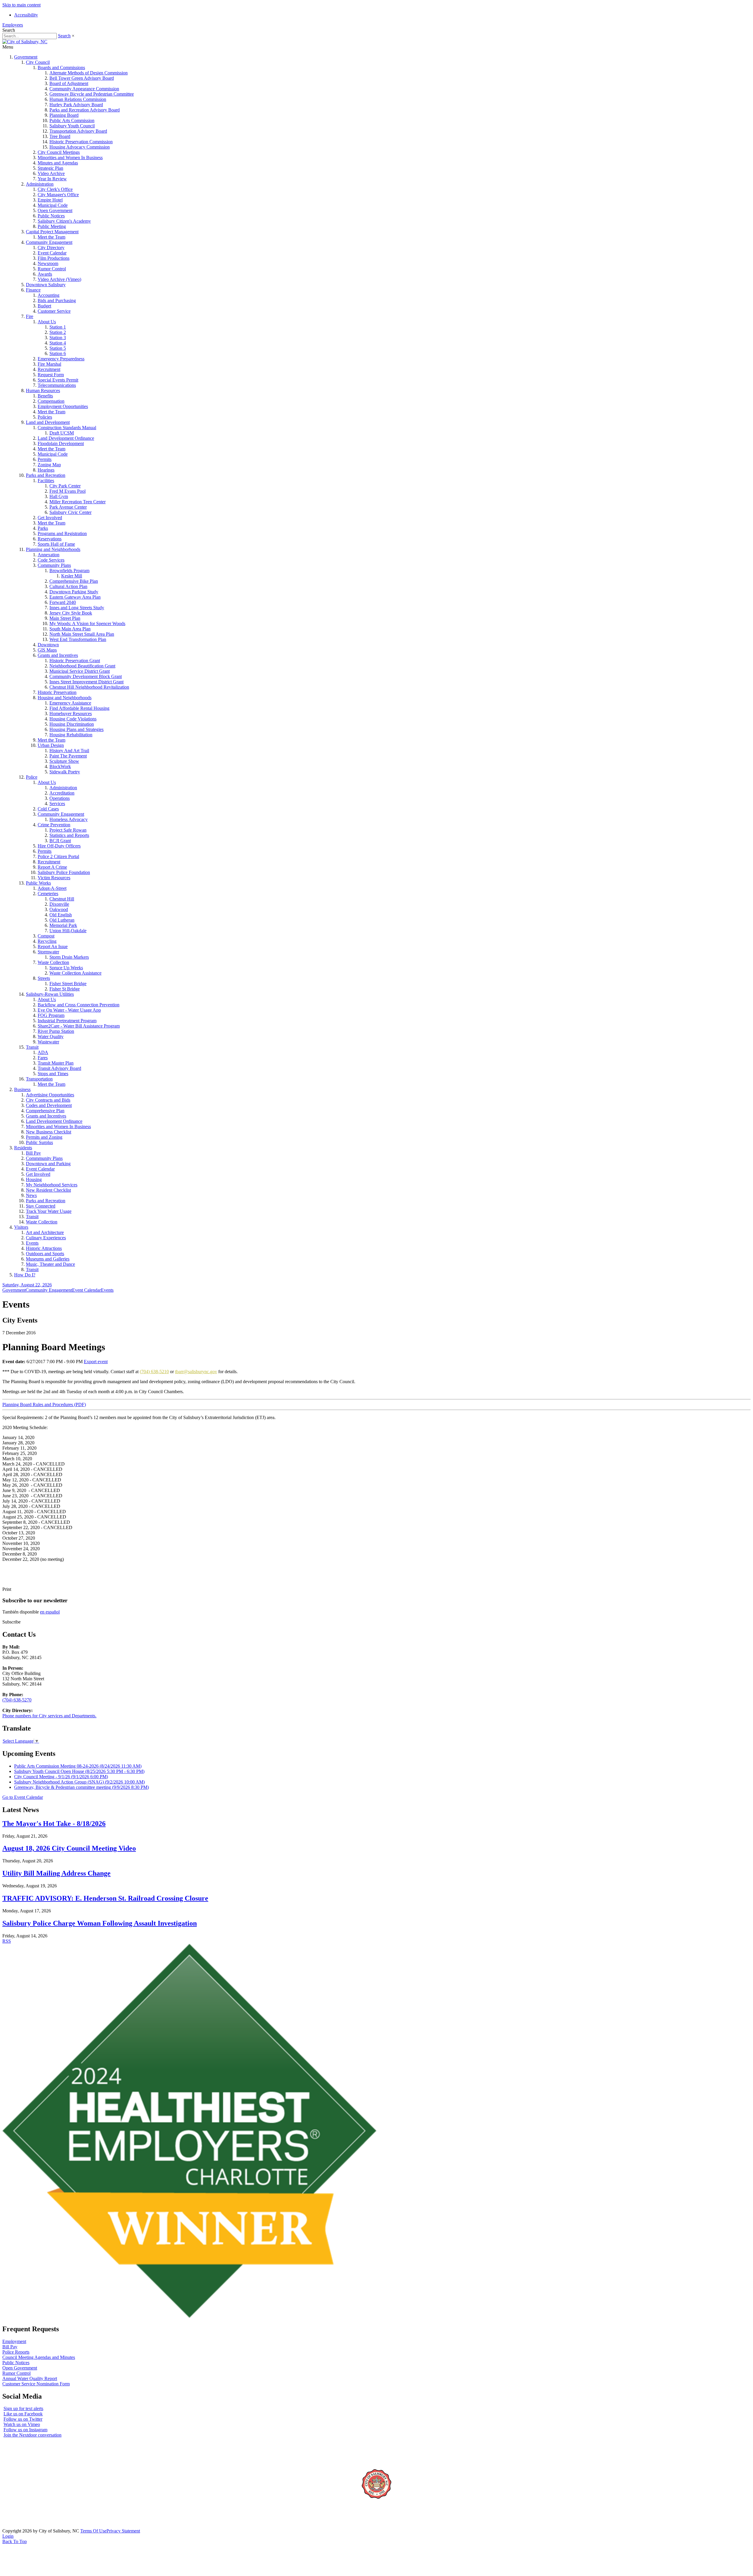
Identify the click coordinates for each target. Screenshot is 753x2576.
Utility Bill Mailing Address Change (56, 1873)
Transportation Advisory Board (78, 131)
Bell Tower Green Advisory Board (82, 78)
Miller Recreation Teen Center (78, 502)
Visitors (21, 1227)
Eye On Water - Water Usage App (69, 1010)
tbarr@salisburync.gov (196, 1372)
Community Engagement (49, 242)
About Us (47, 322)
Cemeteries (48, 894)
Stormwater (48, 952)
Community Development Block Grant (86, 676)
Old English (61, 915)
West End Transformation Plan (78, 639)
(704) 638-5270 (17, 1700)
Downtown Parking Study (74, 592)
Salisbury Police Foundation (64, 872)
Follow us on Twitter (23, 2419)
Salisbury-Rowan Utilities (50, 994)
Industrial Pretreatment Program (67, 1021)
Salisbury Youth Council (72, 126)
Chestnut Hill (62, 899)
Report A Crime (52, 867)
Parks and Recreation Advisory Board (85, 110)
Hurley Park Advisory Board (76, 105)
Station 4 (58, 343)
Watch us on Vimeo (22, 2424)
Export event (96, 1362)
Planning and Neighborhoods (53, 549)
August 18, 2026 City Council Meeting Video (69, 1848)
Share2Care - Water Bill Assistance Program (79, 1026)
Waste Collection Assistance (75, 973)
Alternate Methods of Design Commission (89, 73)
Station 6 (58, 353)
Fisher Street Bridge (68, 984)
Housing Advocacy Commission (80, 147)
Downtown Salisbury (46, 285)
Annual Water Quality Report (30, 2378)
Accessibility (26, 15)
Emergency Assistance (70, 703)
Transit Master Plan (56, 1063)
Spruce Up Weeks (66, 968)
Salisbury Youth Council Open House (79, 1771)
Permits (45, 459)
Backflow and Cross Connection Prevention (79, 1005)
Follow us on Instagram (25, 2430)
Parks (43, 528)
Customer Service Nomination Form (36, 2384)
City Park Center (65, 486)
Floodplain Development (61, 443)
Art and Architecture (45, 1232)
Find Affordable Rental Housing (79, 708)
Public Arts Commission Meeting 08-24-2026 (78, 1766)
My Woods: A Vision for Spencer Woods (87, 623)
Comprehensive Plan (45, 1111)
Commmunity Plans (44, 1158)
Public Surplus (39, 1142)
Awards (45, 274)
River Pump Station (56, 1031)
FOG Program (51, 1015)
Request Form (51, 375)
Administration (40, 184)
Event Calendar (52, 253)
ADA (43, 1052)
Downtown (48, 645)
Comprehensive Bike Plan (74, 581)
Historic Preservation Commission (81, 142)
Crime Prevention (54, 825)
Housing (34, 1179)
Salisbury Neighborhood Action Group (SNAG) (79, 1782)
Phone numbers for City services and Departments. (49, 1716)
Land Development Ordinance (66, 438)
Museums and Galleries (48, 1259)
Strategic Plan (50, 168)
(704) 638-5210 (154, 1372)
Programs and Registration (62, 533)
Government (26, 57)
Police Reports (16, 2352)
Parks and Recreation (46, 475)
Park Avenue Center (68, 507)
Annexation (49, 555)
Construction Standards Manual (67, 428)
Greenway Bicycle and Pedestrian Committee (92, 94)
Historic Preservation (57, 692)
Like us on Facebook (23, 2414)
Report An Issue (53, 946)
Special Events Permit (58, 380)
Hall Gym (59, 496)
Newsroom (48, 263)
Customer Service (54, 311)
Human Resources (43, 391)
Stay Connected (41, 1206)
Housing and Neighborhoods (65, 698)
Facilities (46, 481)
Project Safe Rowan (68, 830)
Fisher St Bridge (65, 989)
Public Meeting (52, 226)
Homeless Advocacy (69, 819)
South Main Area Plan (70, 629)
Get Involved (50, 518)
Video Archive (51, 173)
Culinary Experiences (46, 1238)
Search (64, 36)
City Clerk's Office (55, 189)
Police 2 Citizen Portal (58, 856)
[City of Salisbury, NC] (25, 42)
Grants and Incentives (58, 655)
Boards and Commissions (61, 68)
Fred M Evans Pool (68, 491)
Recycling (47, 941)
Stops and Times (53, 1074)
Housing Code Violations (73, 719)
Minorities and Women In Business (70, 158)
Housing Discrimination (72, 724)
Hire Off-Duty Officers (59, 846)
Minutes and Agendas (58, 163)
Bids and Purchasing (57, 300)
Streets (44, 978)
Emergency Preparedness (61, 359)
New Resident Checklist (48, 1190)
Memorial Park (63, 925)
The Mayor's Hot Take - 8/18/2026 (54, 1824)
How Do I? (25, 1275)
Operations (60, 798)
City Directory (51, 248)
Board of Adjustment (69, 83)
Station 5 (58, 348)
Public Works (38, 883)
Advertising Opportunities (50, 1095)
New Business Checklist (49, 1132)
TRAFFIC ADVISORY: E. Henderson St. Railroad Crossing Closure (105, 1898)
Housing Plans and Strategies (76, 729)
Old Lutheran (62, 920)
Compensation (51, 401)
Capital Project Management (52, 232)
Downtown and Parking (48, 1164)
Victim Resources (54, 878)
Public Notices (51, 216)
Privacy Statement (123, 2531)
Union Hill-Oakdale (68, 931)
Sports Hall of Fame (56, 544)
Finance (33, 290)
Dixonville (59, 904)
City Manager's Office (58, 195)
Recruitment (49, 369)
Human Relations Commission (78, 99)
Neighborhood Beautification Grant (82, 666)
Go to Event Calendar (23, 1797)
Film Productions (54, 258)
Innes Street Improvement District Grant (86, 682)
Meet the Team (51, 237)
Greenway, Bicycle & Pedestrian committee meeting (81, 1787)
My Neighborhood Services (52, 1185)
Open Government (55, 210)
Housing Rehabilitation (71, 735)
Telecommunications (57, 385)
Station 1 (58, 327)
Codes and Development (49, 1105)
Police (32, 777)
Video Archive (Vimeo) (59, 279)
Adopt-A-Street (52, 888)
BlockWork (60, 766)
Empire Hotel (50, 200)
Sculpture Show (64, 761)
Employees (13, 25)
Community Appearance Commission (84, 89)
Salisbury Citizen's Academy (64, 221)
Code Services (51, 560)
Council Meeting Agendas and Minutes (39, 2357)
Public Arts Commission (72, 120)
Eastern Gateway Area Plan (75, 597)
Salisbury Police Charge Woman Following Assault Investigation (100, 1923)
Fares (43, 1058)
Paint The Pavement (68, 756)
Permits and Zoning (44, 1137)
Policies (45, 417)
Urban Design (51, 745)
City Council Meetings (59, 152)
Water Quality (51, 1036)
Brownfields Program (69, 571)
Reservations (50, 539)
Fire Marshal (49, 364)
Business (22, 1089)
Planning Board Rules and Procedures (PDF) (44, 1404)
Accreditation (62, 793)
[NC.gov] (24, 2526)
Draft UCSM (62, 433)
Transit (32, 1047)
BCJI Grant (60, 841)
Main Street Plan (65, 618)
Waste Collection (53, 962)
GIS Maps (47, 650)
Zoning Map (49, 465)
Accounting (49, 295)
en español (50, 1612)
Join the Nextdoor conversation (33, 2435)
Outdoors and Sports (45, 1254)
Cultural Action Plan (68, 586)
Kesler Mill (72, 576)
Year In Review (52, 179)
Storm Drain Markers (69, 957)
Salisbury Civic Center (70, 512)
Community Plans (54, 565)
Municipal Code (53, 205)
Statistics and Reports (69, 835)
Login (8, 2536)
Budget (44, 306)
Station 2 (58, 332)
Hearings (46, 470)
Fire (30, 316)
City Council (38, 62)
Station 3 (58, 338)
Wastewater (48, 1042)
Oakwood (59, 909)
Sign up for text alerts (23, 2408)
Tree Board (60, 136)
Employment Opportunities (63, 406)
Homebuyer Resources (71, 713)
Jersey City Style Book (71, 613)
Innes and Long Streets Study (77, 608)
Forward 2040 (63, 602)
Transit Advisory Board (59, 1068)
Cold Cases (48, 809)
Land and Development (48, 422)
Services (57, 804)
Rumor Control (52, 269)
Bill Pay (33, 1153)
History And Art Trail (69, 751)
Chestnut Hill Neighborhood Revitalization (89, 687)
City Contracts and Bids (48, 1100)
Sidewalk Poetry (65, 772)
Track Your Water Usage (49, 1211)
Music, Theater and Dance (50, 1264)
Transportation (39, 1079)
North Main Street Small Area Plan (82, 634)
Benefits (45, 396)
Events (32, 1243)
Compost (46, 936)
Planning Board (64, 115)
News (31, 1195)
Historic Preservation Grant (75, 661)
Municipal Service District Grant (80, 671)
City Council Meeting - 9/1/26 (61, 1777)
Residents (23, 1148)
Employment (14, 2341)
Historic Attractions (44, 1248)
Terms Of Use (93, 2531)
